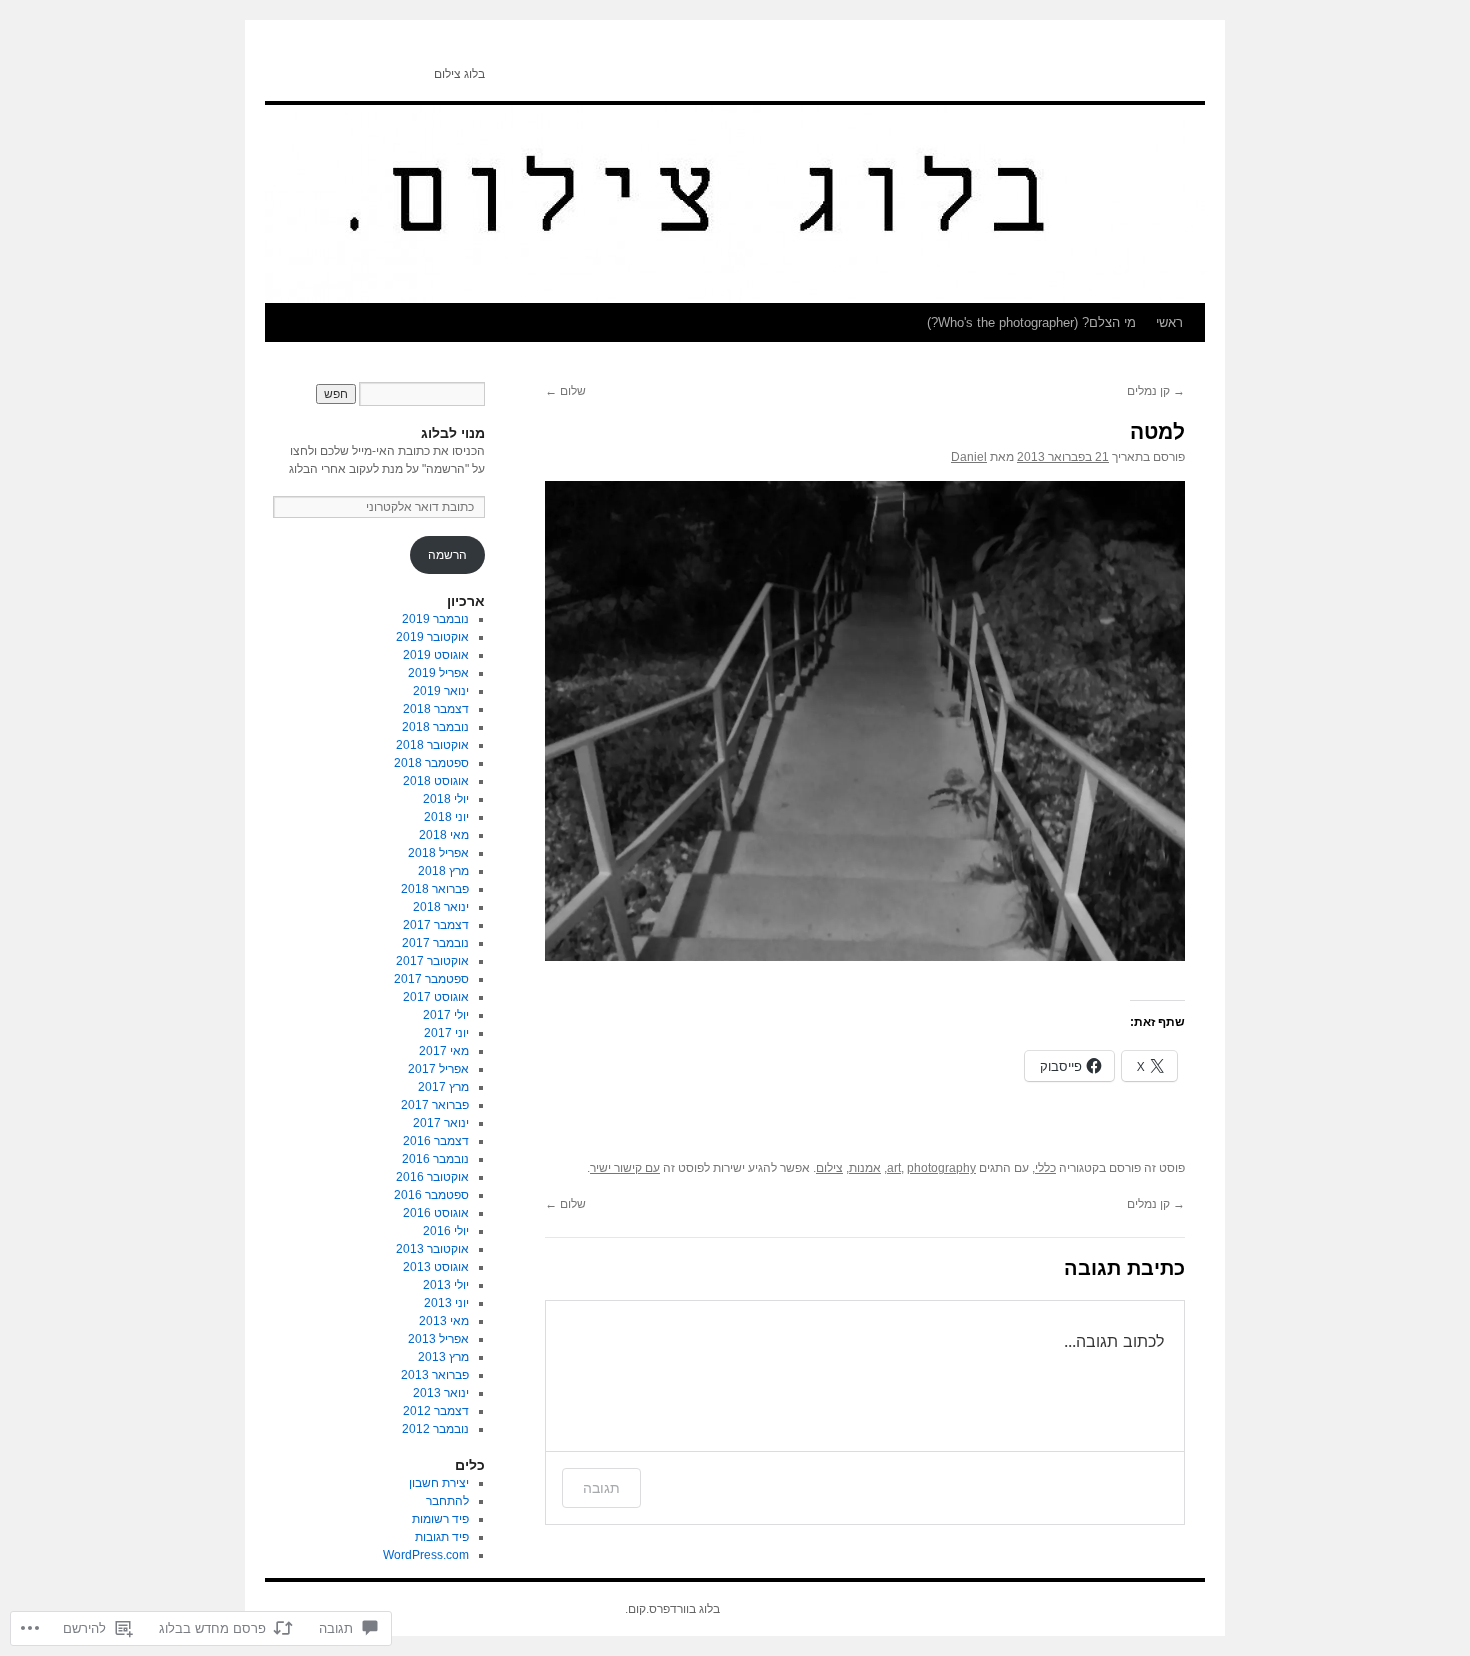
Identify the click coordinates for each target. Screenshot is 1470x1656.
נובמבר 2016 (435, 1159)
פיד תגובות (442, 1537)
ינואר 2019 (441, 691)
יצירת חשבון (439, 1483)
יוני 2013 (446, 1303)
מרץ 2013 (443, 1357)
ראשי (1169, 322)
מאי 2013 (444, 1321)
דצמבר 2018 (436, 709)
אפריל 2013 (438, 1339)
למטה (1157, 431)
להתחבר (447, 1501)
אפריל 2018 (438, 853)
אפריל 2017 (438, 1069)
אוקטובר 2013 (432, 1249)
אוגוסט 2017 (436, 997)
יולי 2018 (446, 799)
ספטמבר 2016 (431, 1195)
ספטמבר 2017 (431, 979)
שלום (565, 391)
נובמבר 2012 (435, 1429)
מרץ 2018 (443, 871)
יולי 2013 (446, 1285)
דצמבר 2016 (436, 1141)
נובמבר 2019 (435, 619)
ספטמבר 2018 (431, 763)
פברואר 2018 (435, 889)
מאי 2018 (444, 835)
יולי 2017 (446, 1015)
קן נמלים (1156, 391)
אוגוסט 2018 (436, 781)
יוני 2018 (446, 817)
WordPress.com (426, 1555)
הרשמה (447, 555)
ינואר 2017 (441, 1123)
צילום (829, 1168)
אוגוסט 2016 (436, 1213)
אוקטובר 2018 (432, 745)
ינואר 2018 (441, 907)
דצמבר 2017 (436, 925)
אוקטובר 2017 (432, 961)
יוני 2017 (446, 1033)
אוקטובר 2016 (432, 1177)
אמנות (865, 1168)
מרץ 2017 (443, 1087)
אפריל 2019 (438, 673)
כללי (1045, 1168)
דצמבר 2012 (436, 1411)
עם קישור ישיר (625, 1168)
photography (941, 1168)
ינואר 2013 (441, 1393)
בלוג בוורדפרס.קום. (672, 1609)
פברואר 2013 (435, 1375)
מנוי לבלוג (453, 433)
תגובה (601, 1487)
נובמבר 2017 (435, 943)
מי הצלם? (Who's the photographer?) (1031, 322)
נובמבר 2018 (435, 727)
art (894, 1168)
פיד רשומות (440, 1519)
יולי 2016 (446, 1231)
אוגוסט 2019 (436, 655)
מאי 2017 (444, 1051)
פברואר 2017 (435, 1105)
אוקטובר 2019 (432, 637)
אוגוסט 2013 (436, 1267)
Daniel (969, 457)
